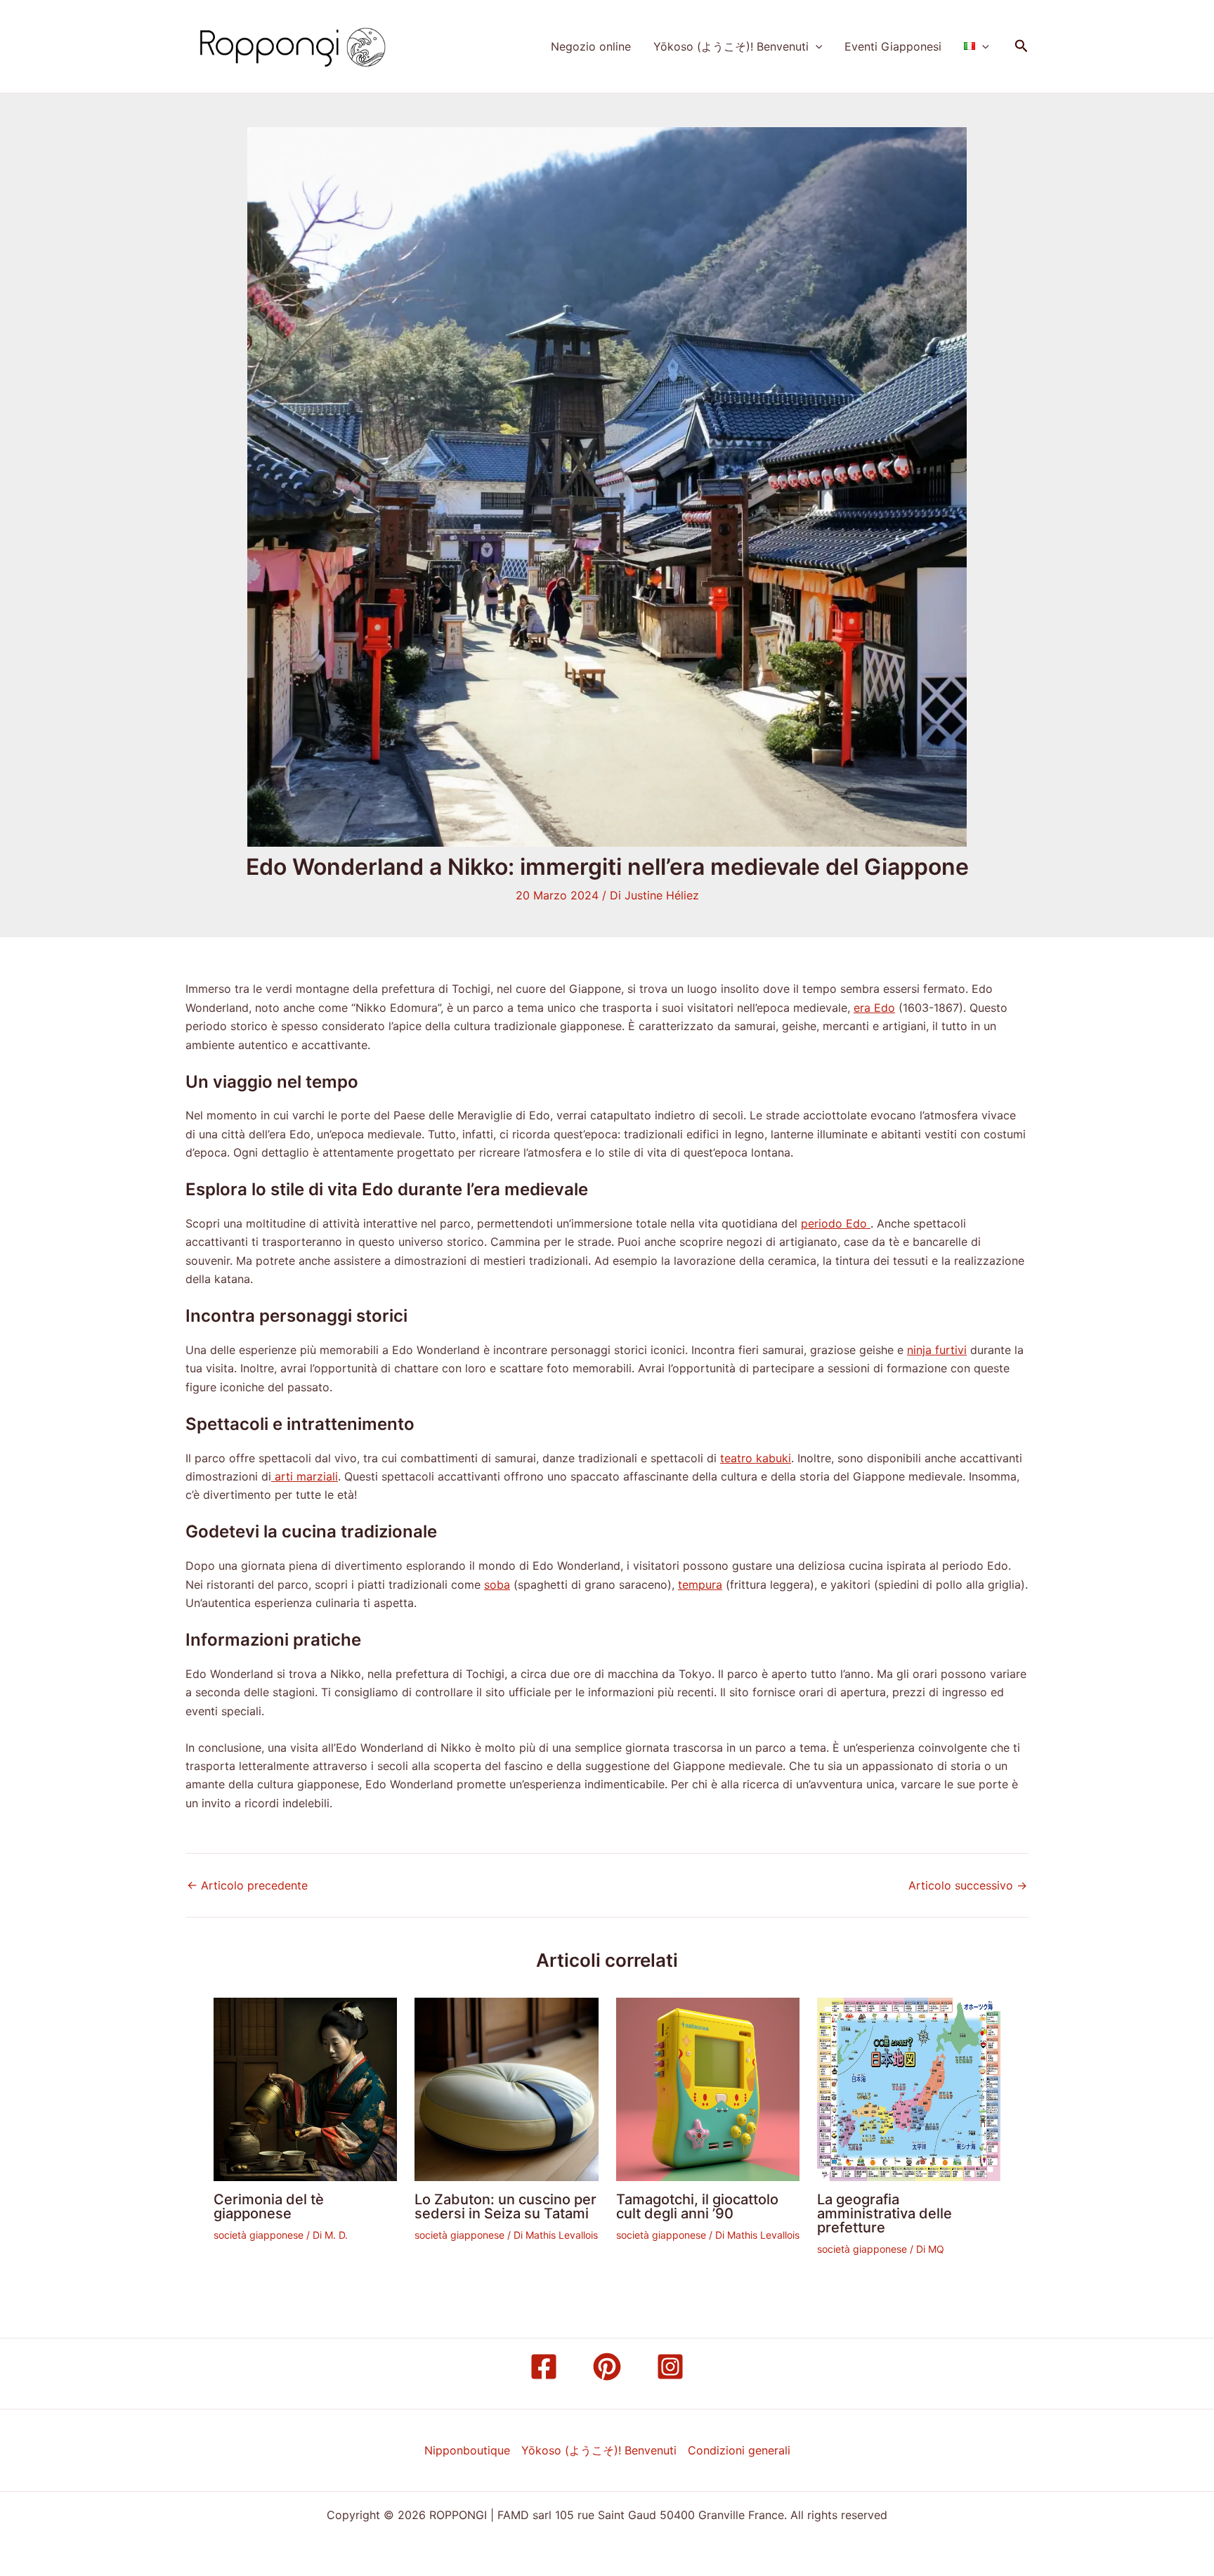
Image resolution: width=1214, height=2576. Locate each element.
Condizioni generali (739, 2450)
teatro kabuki (756, 1458)
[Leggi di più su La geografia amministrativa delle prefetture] (909, 2088)
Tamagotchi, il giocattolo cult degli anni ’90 (697, 2206)
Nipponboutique (467, 2450)
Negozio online (591, 46)
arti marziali (305, 1476)
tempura (700, 1585)
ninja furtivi (937, 1350)
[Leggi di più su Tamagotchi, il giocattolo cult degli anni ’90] (708, 2088)
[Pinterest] (607, 2367)
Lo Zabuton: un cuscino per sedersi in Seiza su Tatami (505, 2206)
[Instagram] (670, 2367)
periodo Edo (836, 1223)
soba (497, 1585)
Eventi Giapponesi (893, 46)
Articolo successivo (968, 1885)
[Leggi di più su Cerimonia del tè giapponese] (305, 2088)
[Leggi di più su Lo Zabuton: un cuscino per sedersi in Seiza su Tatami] (506, 2088)
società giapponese (259, 2235)
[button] (816, 46)
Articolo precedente (247, 1885)
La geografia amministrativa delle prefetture (885, 2213)
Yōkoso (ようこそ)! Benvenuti (731, 46)
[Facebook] (544, 2367)
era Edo (874, 1008)
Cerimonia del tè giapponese (269, 2206)
